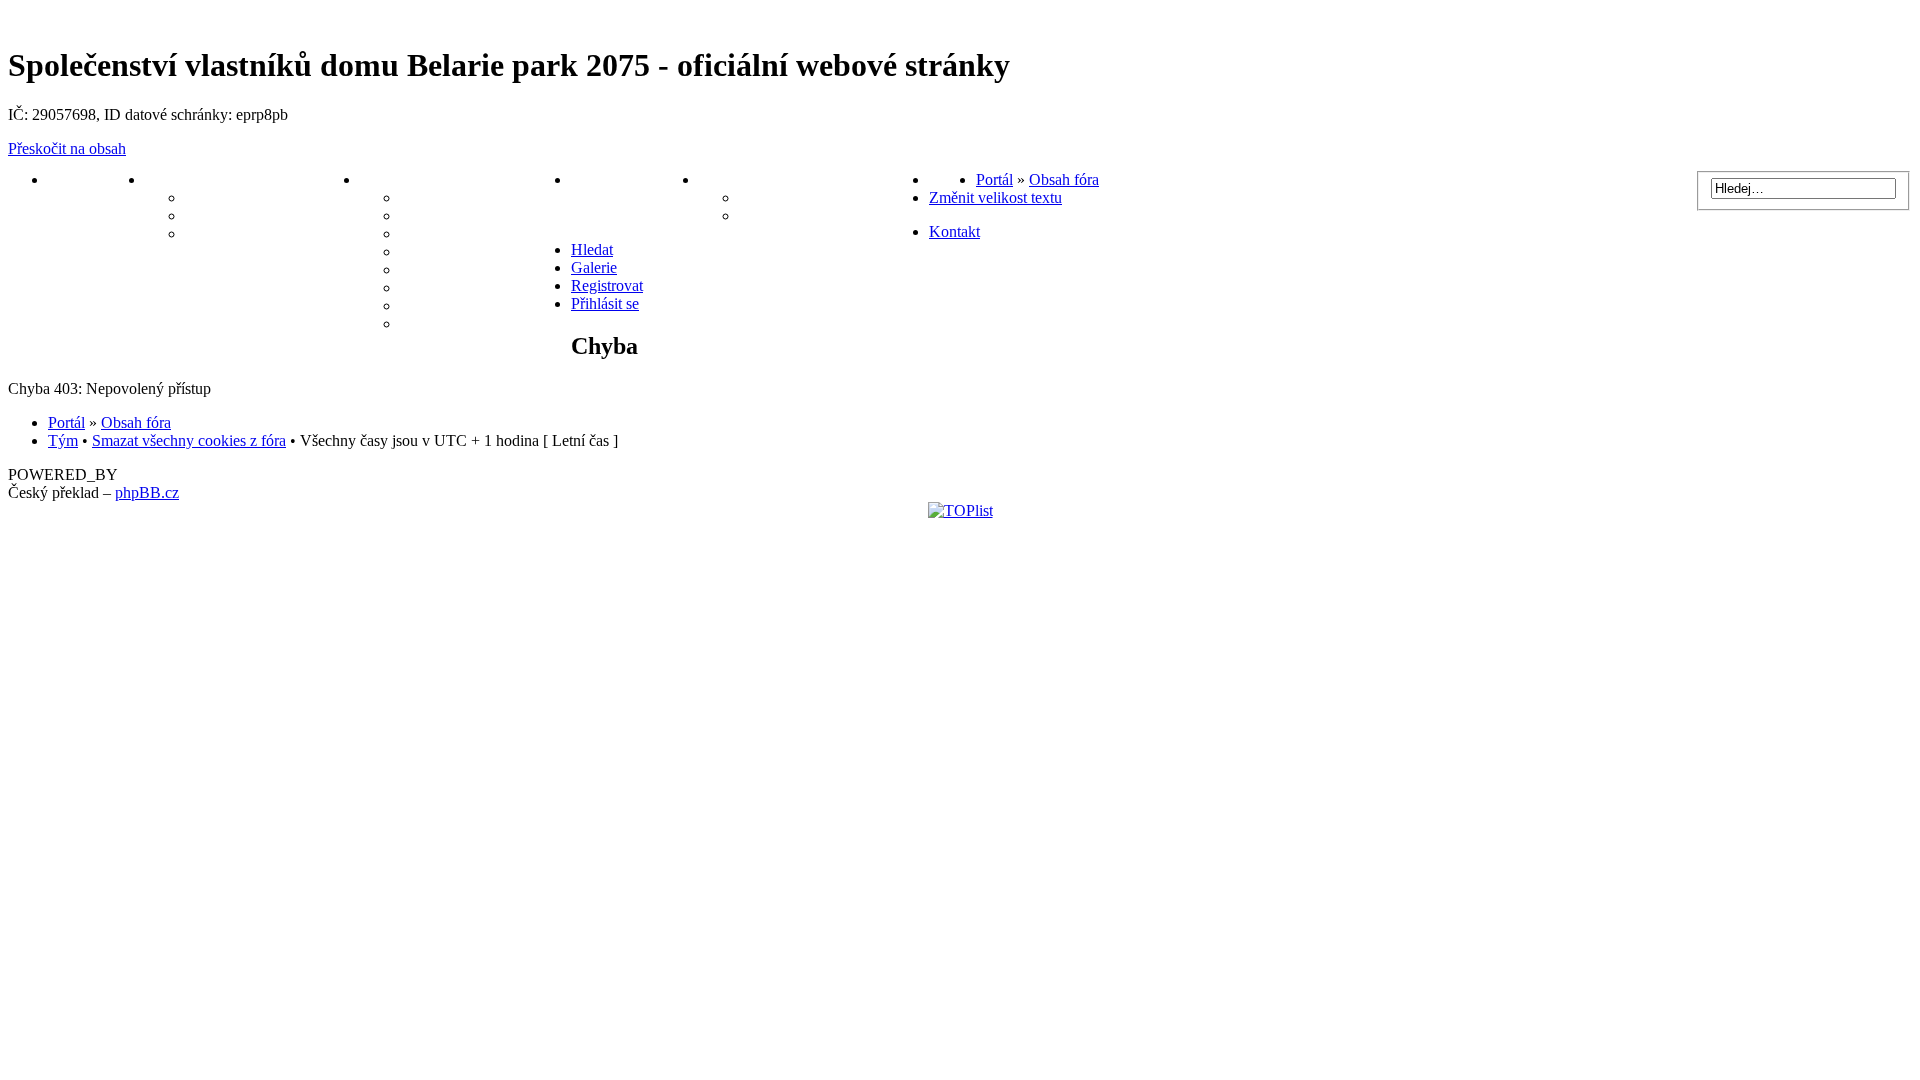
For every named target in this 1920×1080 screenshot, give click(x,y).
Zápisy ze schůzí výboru (481, 197)
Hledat (592, 249)
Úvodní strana (96, 179)
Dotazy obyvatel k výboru (272, 233)
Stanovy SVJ (444, 215)
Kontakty (731, 179)
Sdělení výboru (236, 197)
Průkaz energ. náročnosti (485, 269)
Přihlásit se (605, 303)
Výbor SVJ (183, 179)
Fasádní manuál (454, 287)
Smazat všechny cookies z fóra (189, 440)
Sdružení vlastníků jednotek (834, 197)
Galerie (424, 323)
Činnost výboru (238, 215)
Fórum (952, 179)
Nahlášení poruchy (635, 179)
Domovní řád (445, 233)
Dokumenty (400, 179)
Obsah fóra (1064, 179)
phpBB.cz (147, 492)
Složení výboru (789, 215)
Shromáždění (445, 305)
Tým (63, 440)
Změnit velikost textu (995, 197)
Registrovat (607, 285)
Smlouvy (429, 251)
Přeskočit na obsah (67, 148)
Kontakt (954, 231)
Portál (994, 179)
